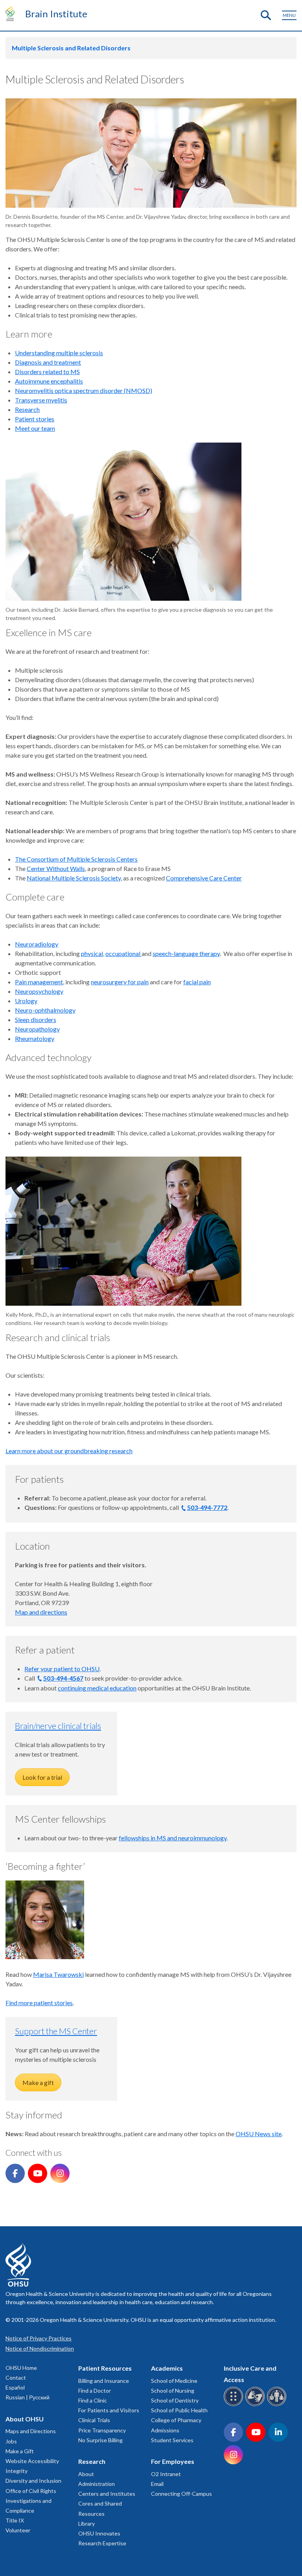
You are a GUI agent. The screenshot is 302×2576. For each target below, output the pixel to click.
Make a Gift (20, 2451)
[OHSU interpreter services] (278, 2405)
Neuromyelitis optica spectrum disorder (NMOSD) (84, 390)
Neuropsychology (39, 991)
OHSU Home (21, 2368)
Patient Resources (105, 2368)
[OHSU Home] (12, 13)
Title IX (15, 2520)
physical (92, 953)
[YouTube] (38, 2173)
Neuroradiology (37, 944)
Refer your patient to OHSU (62, 1669)
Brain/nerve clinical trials (58, 1726)
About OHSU (25, 2419)
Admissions (165, 2430)
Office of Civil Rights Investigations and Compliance (31, 2501)
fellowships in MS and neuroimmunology (173, 1838)
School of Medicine (174, 2381)
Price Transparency (102, 2430)
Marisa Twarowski (58, 1974)
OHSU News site (259, 2134)
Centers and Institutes (107, 2494)
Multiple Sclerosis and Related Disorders (71, 48)
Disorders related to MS (47, 372)
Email (157, 2484)
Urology (26, 1001)
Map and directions (41, 1612)
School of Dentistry (175, 2400)
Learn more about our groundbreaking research (69, 1451)
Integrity (17, 2471)
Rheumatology (35, 1038)
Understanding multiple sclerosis (59, 353)
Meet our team (35, 428)
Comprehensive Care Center (204, 878)
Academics (167, 2368)
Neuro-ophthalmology (45, 1010)
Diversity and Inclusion (33, 2481)
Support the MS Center (56, 2031)
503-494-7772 (207, 1507)
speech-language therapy (186, 953)
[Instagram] (60, 2173)
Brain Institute (56, 14)
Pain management (39, 982)
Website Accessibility (32, 2461)
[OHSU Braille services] (235, 2405)
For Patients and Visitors (109, 2410)
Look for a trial (42, 1777)
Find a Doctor (95, 2391)
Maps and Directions (31, 2431)
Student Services (172, 2440)
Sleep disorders (36, 1020)
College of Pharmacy (176, 2420)
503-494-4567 (63, 1678)
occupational (123, 953)
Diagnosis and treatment (48, 362)
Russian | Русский (28, 2397)
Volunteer (18, 2530)
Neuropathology (37, 1029)
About (86, 2474)
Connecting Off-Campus (181, 2494)
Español (15, 2387)
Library (87, 2523)
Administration (97, 2484)
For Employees (173, 2461)
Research (27, 409)
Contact (16, 2378)
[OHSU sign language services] (256, 2405)
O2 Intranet (166, 2474)
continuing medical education (97, 1688)
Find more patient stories (39, 2003)
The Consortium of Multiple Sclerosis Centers (76, 859)
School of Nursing (173, 2391)
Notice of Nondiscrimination (40, 2348)
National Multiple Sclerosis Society (74, 878)
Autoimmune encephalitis (49, 381)
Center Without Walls (56, 868)
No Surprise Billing (100, 2440)
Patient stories (35, 419)
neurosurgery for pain (120, 982)
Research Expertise (102, 2543)
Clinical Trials (94, 2420)
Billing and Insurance (104, 2381)
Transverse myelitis (41, 400)
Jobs (11, 2441)
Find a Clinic (93, 2400)
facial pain (197, 982)
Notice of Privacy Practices (39, 2338)
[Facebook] (15, 2173)
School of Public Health (179, 2410)
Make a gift (38, 2082)
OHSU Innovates (99, 2533)
